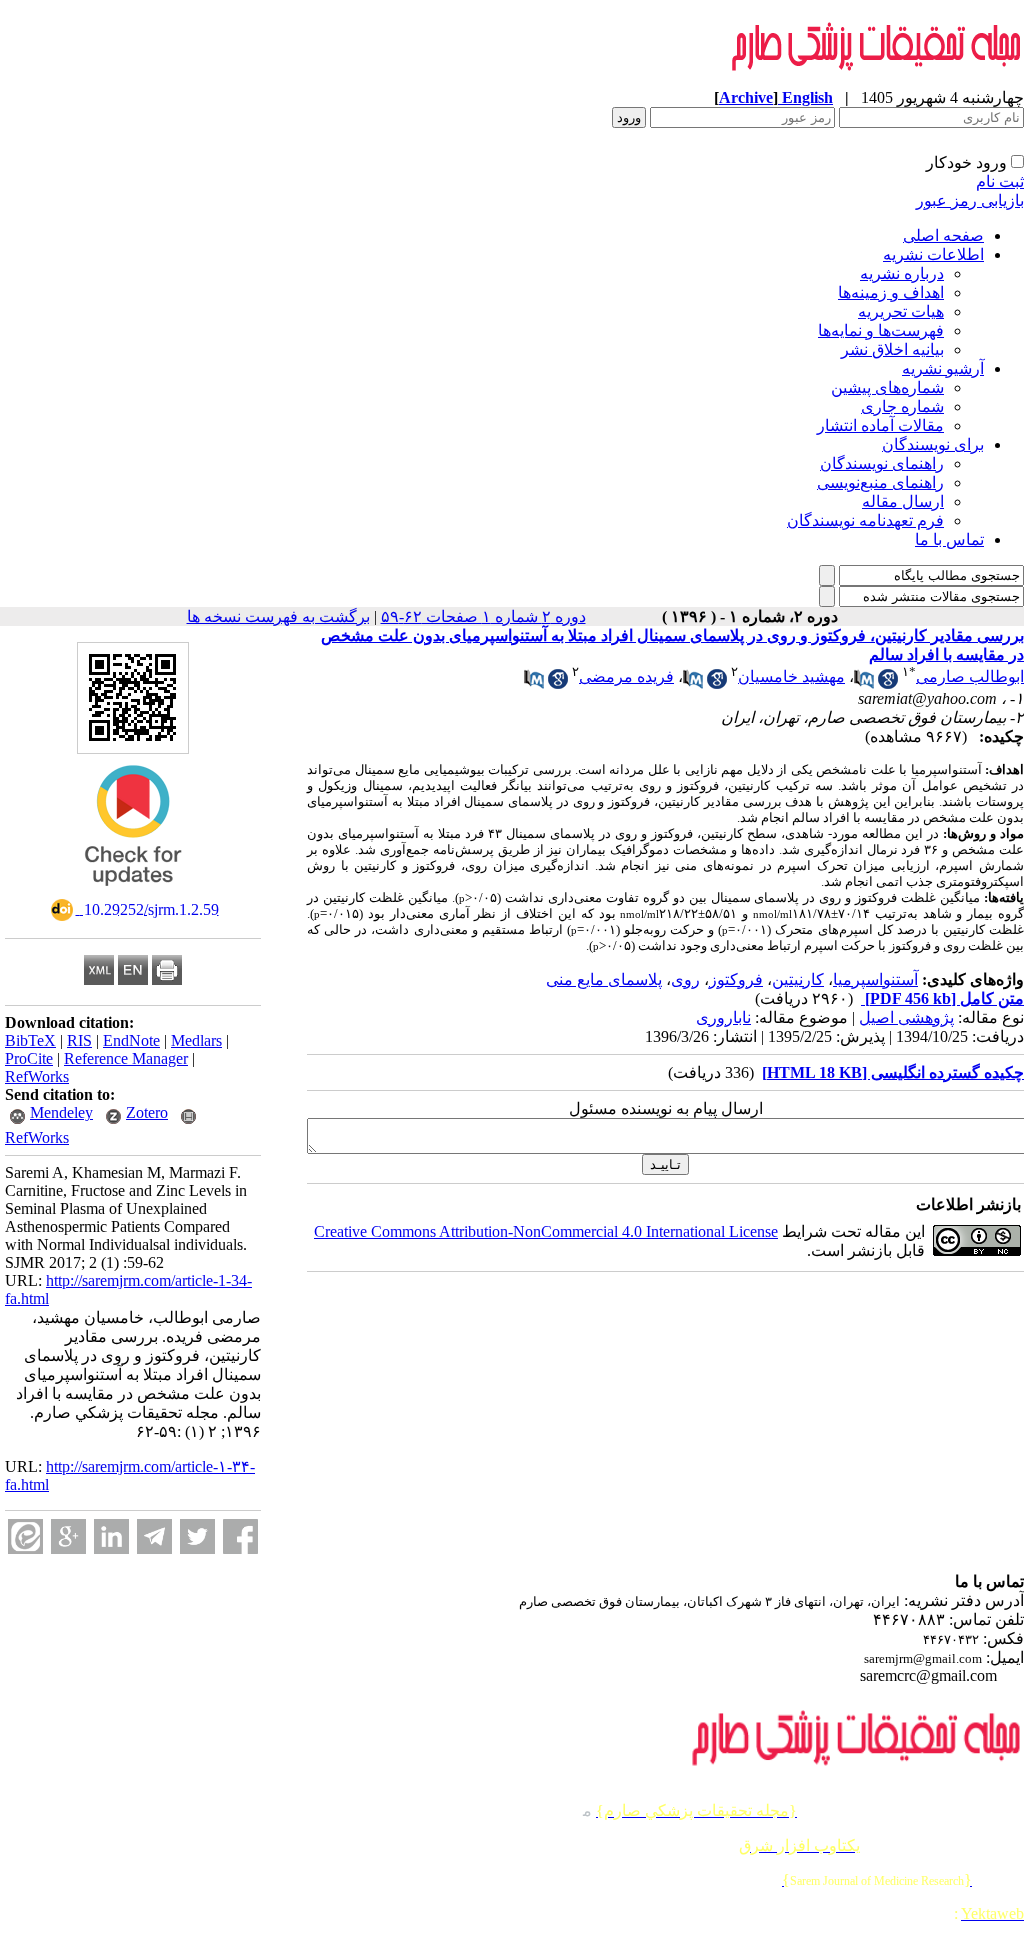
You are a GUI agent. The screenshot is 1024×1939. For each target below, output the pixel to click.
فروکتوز (736, 979)
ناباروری (723, 1017)
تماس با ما (949, 539)
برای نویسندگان (933, 444)
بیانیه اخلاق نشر (892, 349)
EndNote (131, 1040)
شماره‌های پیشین (887, 387)
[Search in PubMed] (864, 683)
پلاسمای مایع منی (604, 979)
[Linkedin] (111, 1536)
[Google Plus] (68, 1536)
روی (685, 979)
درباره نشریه (902, 273)
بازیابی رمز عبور (970, 200)
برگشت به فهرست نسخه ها (278, 616)
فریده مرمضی (626, 676)
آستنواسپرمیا (875, 979)
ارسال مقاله (903, 501)
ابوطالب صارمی (970, 676)
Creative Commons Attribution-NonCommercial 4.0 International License (546, 1231)
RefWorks (37, 1076)
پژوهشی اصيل (906, 1017)
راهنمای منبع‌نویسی (880, 482)
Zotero (147, 1112)
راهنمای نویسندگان (882, 463)
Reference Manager (126, 1058)
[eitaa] (25, 1536)
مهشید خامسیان (791, 676)
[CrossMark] (133, 892)
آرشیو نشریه (943, 368)
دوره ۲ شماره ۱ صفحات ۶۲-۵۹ (483, 616)
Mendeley (61, 1112)
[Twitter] (197, 1536)
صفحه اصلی (943, 235)
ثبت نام (1000, 181)
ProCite (29, 1058)
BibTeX (30, 1040)
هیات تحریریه (901, 311)
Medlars (196, 1040)
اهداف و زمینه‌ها (891, 292)
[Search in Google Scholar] (888, 683)
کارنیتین (798, 979)
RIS (79, 1040)
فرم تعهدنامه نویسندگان (865, 520)
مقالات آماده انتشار (880, 425)
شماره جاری (902, 406)
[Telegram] (154, 1536)
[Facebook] (240, 1536)
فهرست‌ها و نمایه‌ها (881, 330)
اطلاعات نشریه (933, 254)
